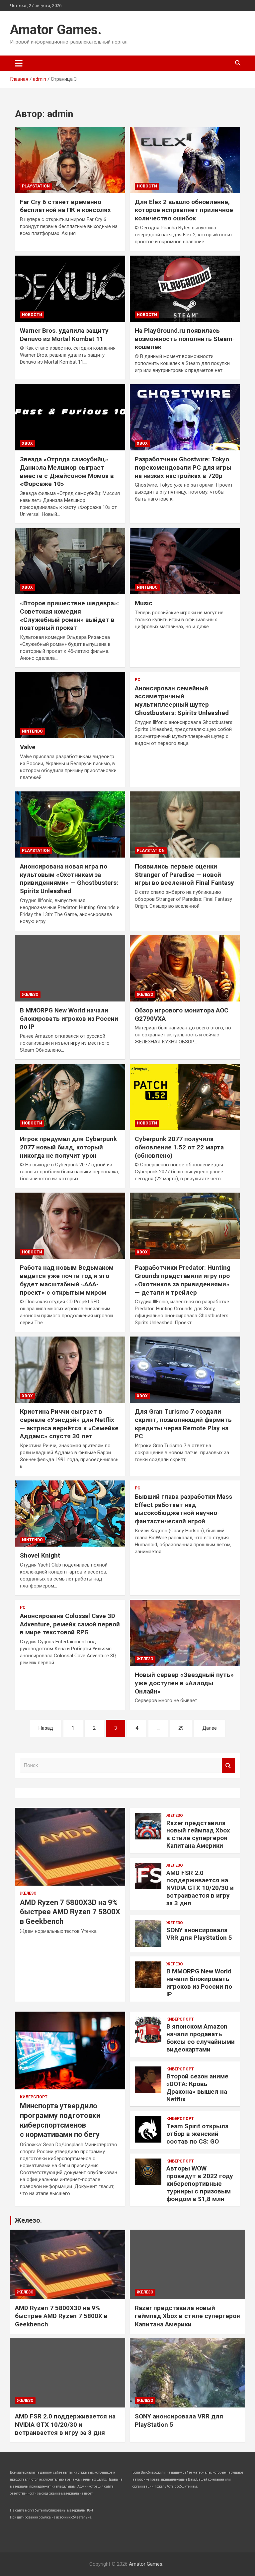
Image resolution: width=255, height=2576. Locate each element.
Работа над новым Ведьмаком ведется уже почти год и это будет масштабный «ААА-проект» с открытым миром (67, 1280)
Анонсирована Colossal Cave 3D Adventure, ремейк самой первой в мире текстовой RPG (70, 1624)
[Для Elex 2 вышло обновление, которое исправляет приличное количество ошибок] (185, 160)
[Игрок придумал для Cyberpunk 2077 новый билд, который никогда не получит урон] (70, 1097)
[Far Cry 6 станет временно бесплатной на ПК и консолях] (70, 160)
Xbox (27, 443)
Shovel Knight (40, 1555)
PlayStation (36, 186)
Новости (147, 186)
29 (181, 1728)
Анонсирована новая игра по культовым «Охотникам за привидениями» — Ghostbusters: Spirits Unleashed (69, 879)
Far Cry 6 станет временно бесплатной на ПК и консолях (65, 206)
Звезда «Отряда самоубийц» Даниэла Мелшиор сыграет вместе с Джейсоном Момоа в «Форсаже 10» (67, 471)
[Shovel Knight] (70, 1514)
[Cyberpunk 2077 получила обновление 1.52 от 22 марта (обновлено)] (185, 1097)
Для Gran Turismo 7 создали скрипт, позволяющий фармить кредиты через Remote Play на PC (183, 1424)
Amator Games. (56, 30)
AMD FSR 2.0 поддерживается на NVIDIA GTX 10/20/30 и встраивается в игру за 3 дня (200, 1888)
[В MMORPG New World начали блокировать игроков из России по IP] (70, 968)
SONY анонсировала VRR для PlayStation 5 (199, 1934)
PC (138, 680)
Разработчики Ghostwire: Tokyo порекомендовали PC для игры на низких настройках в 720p (183, 467)
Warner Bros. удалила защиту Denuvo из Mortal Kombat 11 (64, 335)
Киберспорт (34, 2097)
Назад (46, 1728)
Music (144, 603)
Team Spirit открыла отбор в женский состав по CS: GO (197, 2134)
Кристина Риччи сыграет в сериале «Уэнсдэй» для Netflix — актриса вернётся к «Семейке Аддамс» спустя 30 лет (69, 1424)
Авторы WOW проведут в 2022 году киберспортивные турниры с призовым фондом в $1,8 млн (200, 2183)
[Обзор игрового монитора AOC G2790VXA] (185, 968)
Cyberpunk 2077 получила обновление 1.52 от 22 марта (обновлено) (179, 1147)
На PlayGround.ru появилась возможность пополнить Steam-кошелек (185, 339)
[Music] (185, 561)
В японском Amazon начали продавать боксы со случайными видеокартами (201, 2038)
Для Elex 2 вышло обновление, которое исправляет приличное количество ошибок (184, 210)
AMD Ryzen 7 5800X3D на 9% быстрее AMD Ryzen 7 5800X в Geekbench (70, 1912)
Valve (28, 747)
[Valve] (70, 705)
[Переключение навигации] (19, 63)
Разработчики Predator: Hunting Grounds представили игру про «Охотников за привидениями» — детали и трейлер (183, 1280)
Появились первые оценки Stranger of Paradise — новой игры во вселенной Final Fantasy (184, 875)
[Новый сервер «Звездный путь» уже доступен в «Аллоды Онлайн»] (185, 1633)
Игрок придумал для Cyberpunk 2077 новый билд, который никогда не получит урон (68, 1147)
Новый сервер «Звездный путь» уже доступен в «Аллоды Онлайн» (184, 1683)
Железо (30, 995)
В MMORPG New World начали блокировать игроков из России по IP (69, 1018)
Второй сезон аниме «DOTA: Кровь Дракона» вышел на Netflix (197, 2088)
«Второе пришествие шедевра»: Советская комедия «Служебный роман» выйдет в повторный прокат (69, 615)
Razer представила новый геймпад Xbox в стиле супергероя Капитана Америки (198, 1834)
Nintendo (147, 587)
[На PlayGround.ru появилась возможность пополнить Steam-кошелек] (185, 289)
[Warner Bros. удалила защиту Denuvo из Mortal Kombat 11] (70, 289)
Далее (210, 1728)
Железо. (28, 2220)
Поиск (228, 1765)
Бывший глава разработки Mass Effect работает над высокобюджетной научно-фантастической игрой (183, 1509)
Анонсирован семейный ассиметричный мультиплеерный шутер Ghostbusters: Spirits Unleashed (182, 701)
